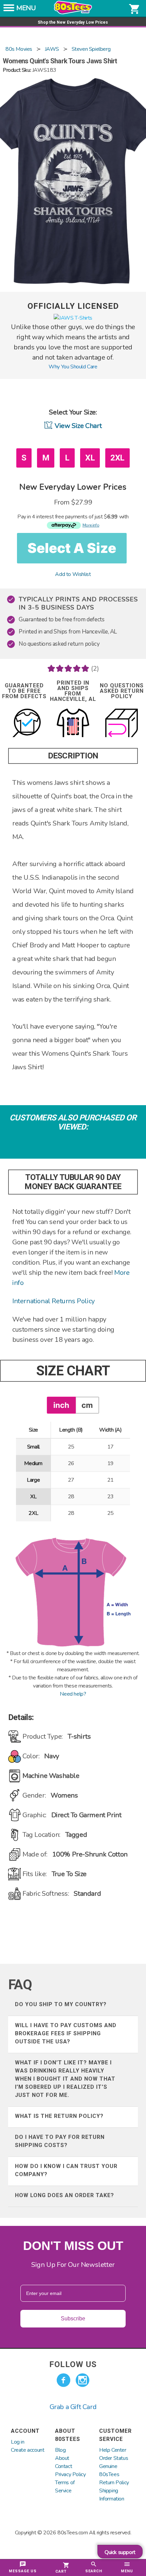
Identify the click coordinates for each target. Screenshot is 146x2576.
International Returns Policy (53, 1301)
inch (61, 1405)
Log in (18, 2442)
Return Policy (114, 2483)
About (62, 2458)
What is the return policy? (59, 2116)
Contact (63, 2466)
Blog (60, 2450)
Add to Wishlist (73, 574)
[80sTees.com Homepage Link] (73, 13)
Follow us (73, 2364)
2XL (117, 458)
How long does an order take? (65, 2195)
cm (87, 1405)
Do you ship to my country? (61, 2004)
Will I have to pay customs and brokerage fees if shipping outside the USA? (66, 2033)
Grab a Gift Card (73, 2407)
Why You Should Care (73, 367)
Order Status (114, 2458)
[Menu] (9, 10)
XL (90, 458)
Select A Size (72, 548)
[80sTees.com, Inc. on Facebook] (63, 2380)
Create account (28, 2450)
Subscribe (73, 2319)
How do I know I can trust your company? (66, 2170)
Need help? (73, 1694)
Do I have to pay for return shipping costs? (60, 2141)
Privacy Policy (70, 2474)
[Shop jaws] (73, 318)
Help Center (113, 2450)
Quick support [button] (120, 2552)
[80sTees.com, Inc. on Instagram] (83, 2380)
